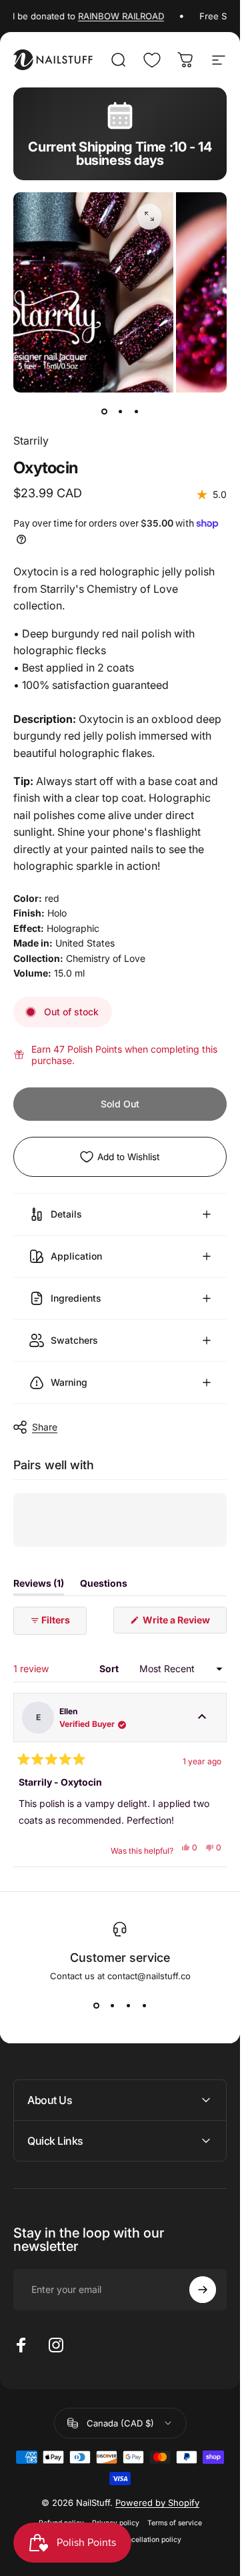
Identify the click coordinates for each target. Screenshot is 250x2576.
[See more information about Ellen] (202, 1718)
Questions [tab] (104, 1586)
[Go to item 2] (120, 411)
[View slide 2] (112, 2005)
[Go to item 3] (136, 411)
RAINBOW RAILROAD (108, 16)
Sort (110, 1668)
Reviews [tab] (39, 1586)
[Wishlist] (152, 60)
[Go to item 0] (104, 411)
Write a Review (184, 1624)
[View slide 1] (96, 2005)
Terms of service (175, 2523)
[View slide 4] (144, 2005)
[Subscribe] (203, 2290)
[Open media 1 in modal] (149, 216)
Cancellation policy (150, 2540)
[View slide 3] (128, 2005)
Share (45, 1427)
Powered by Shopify (157, 2503)
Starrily (31, 441)
